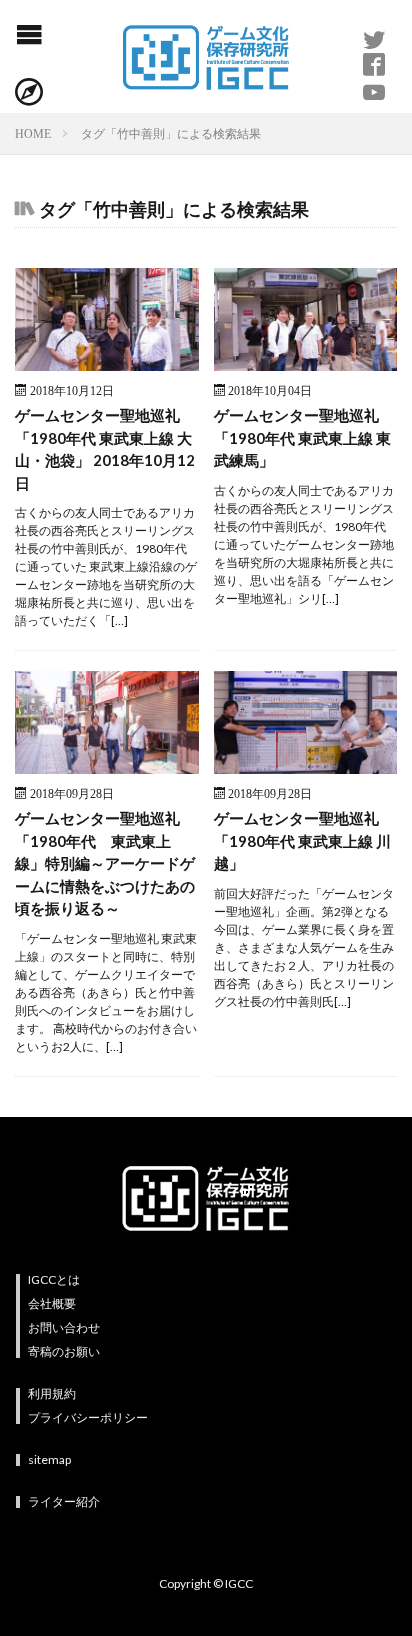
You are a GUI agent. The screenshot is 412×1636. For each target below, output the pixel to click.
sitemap (49, 1459)
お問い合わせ (64, 1327)
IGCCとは (54, 1279)
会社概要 (52, 1303)
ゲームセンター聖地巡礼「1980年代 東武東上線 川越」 (302, 840)
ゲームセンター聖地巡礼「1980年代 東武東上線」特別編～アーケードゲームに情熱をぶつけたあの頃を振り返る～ (105, 863)
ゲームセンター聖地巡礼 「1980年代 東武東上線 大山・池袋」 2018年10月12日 (105, 449)
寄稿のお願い (64, 1351)
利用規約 (52, 1393)
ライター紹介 (64, 1501)
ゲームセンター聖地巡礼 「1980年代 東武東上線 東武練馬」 (302, 437)
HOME (33, 133)
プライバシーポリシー (88, 1417)
